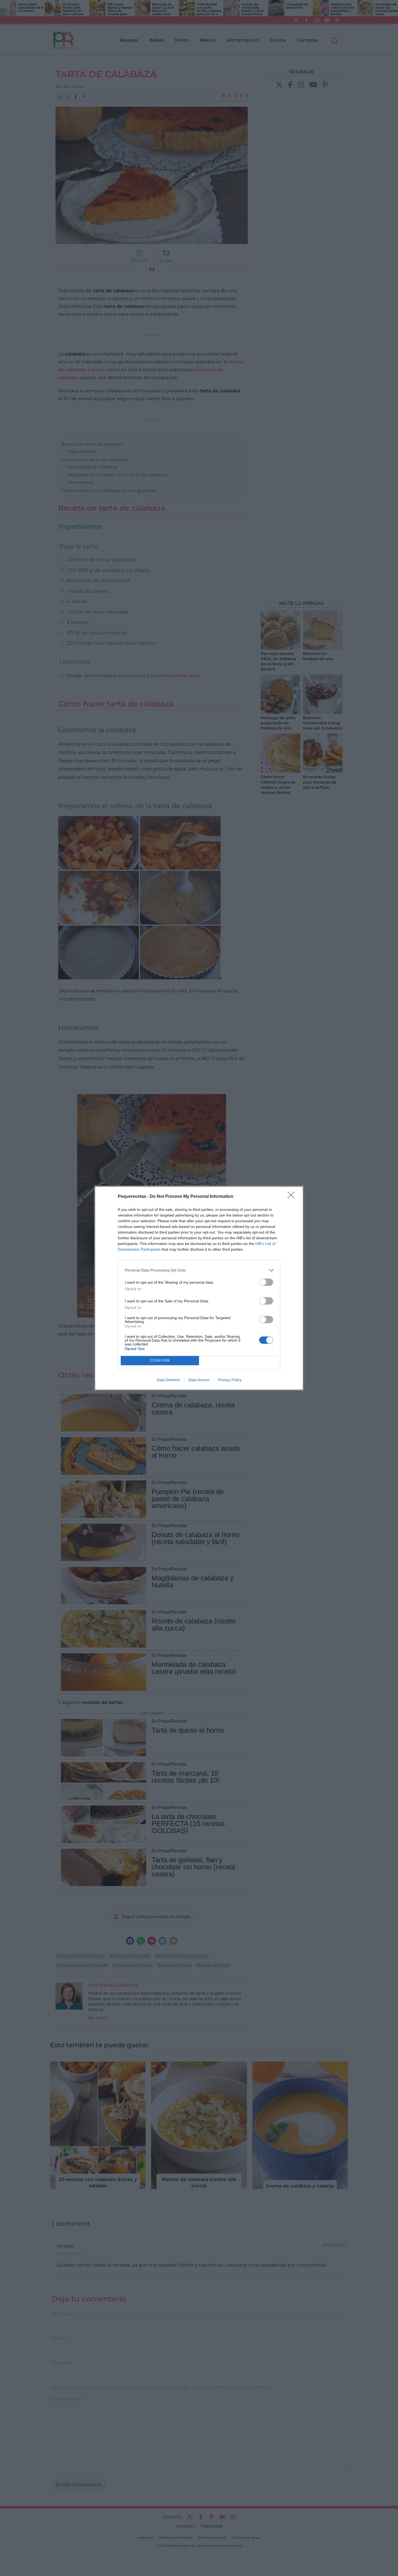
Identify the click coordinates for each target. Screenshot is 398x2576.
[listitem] (199, 1270)
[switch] (266, 1282)
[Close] (293, 1197)
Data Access (199, 1380)
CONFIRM (160, 1360)
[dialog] (199, 1288)
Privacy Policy (230, 1380)
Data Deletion (168, 1380)
